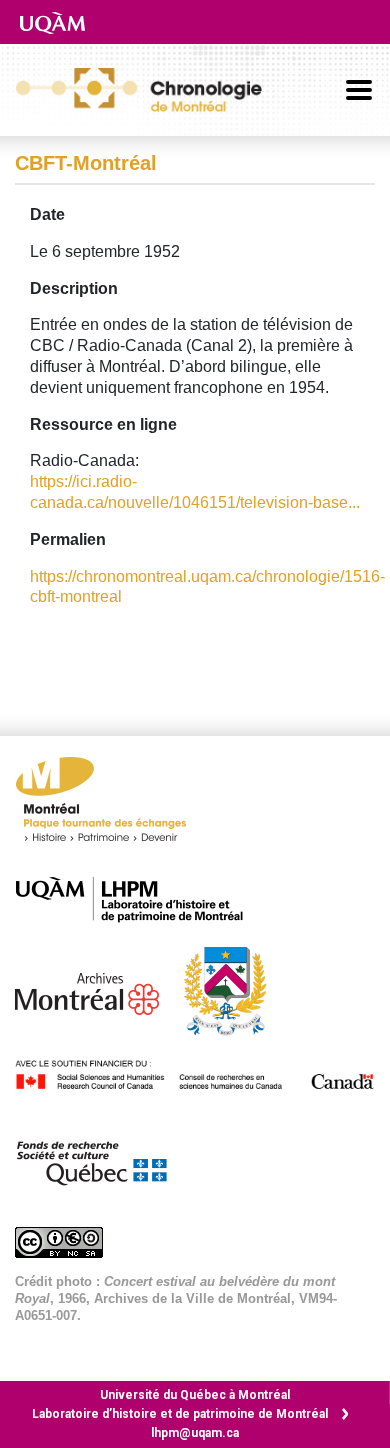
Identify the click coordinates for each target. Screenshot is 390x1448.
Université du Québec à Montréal (195, 1395)
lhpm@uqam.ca (195, 1433)
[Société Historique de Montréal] (235, 989)
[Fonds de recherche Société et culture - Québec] (101, 1159)
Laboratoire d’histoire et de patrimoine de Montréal (180, 1414)
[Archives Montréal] (97, 989)
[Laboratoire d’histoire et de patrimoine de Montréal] (139, 899)
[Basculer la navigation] (359, 90)
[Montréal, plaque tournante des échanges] (111, 804)
